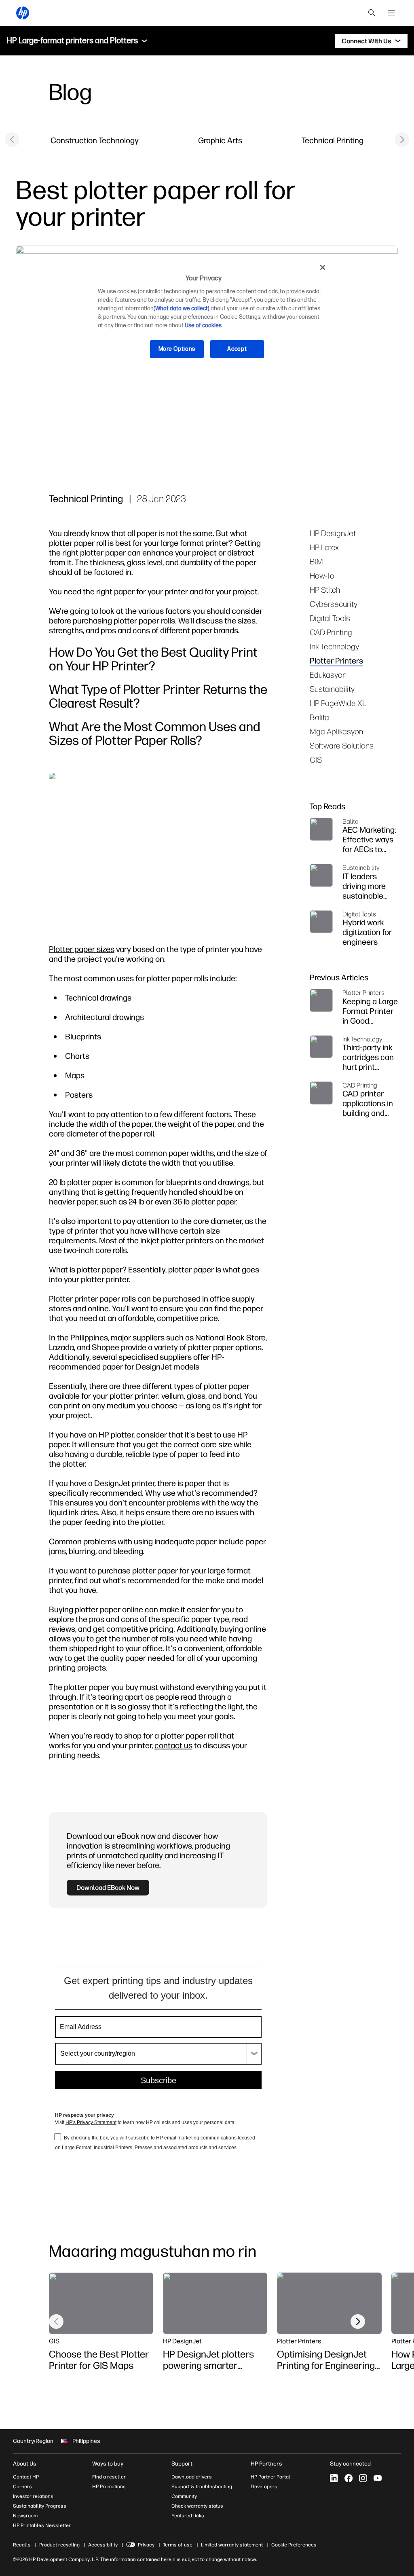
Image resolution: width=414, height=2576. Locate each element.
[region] (210, 314)
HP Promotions (109, 2487)
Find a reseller (109, 2477)
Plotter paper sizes (82, 949)
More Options (177, 349)
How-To (322, 576)
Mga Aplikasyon (336, 731)
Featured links (188, 2516)
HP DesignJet (333, 533)
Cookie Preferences (294, 2545)
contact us (173, 1745)
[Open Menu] (391, 13)
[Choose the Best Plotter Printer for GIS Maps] (101, 2303)
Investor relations (33, 2496)
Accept (237, 349)
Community (184, 2496)
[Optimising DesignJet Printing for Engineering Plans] (329, 2303)
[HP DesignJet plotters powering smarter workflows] (215, 2303)
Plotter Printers (336, 660)
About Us (25, 2464)
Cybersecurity (334, 604)
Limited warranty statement (232, 2545)
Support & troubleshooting (202, 2487)
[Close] (323, 267)
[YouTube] (378, 2478)
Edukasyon (328, 675)
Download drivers (192, 2477)
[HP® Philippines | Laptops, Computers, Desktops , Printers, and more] (23, 13)
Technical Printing (333, 140)
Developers (264, 2487)
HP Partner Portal (270, 2477)
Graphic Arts (220, 140)
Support (182, 2464)
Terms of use (178, 2545)
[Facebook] (349, 2478)
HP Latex (324, 547)
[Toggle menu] (144, 41)
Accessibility (103, 2545)
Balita (319, 717)
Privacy (146, 2545)
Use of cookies (203, 325)
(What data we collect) (182, 308)
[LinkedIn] (334, 2478)
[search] (372, 13)
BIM (316, 561)
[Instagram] (363, 2478)
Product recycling (59, 2545)
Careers (22, 2487)
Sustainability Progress (40, 2506)
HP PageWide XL (338, 703)
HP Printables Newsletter (42, 2525)
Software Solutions (342, 745)
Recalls (22, 2545)
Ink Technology (334, 646)
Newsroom (25, 2516)
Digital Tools (330, 618)
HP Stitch (325, 590)
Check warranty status (197, 2506)
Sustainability (332, 689)
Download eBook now (108, 1887)
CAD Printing (331, 632)
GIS (316, 760)
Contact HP (26, 2477)
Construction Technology (95, 140)
